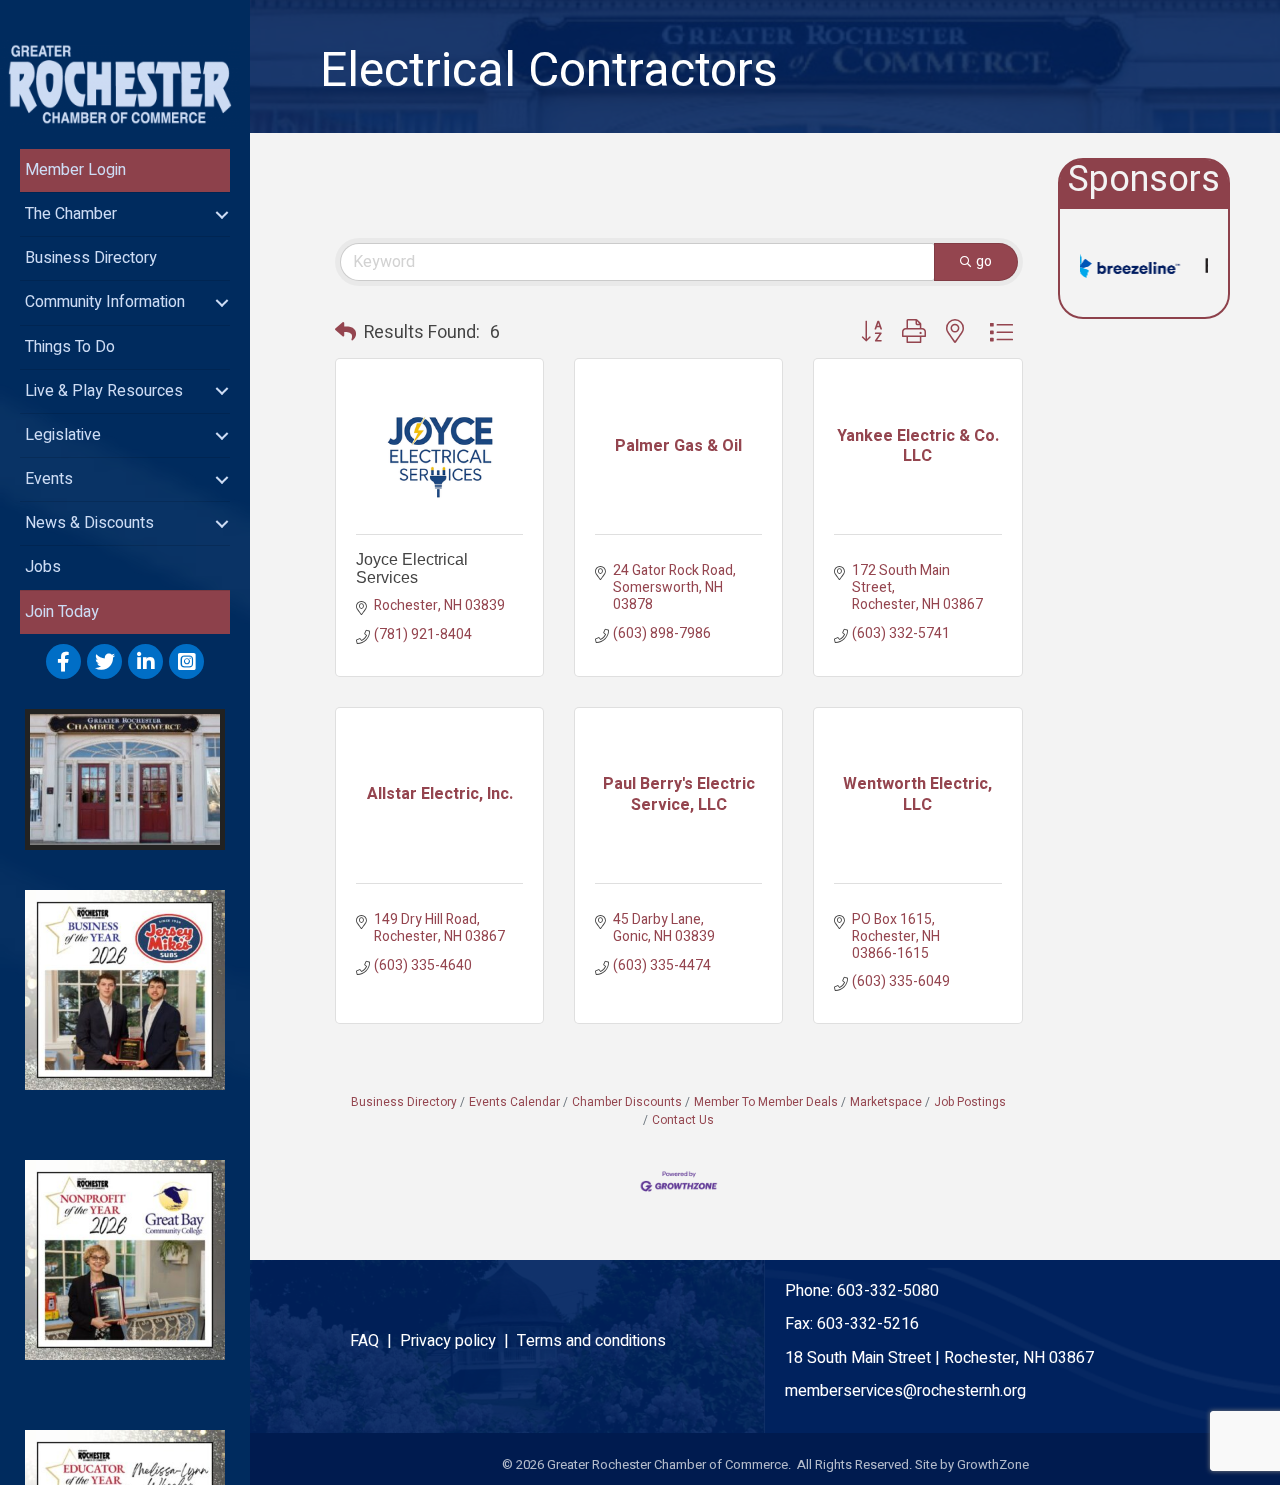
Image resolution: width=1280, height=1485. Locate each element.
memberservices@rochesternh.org (905, 1391)
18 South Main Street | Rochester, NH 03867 (939, 1358)
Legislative (63, 435)
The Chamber (71, 214)
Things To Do (70, 347)
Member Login (75, 170)
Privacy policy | (458, 1341)
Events (49, 479)
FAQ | (375, 1341)
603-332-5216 (868, 1324)
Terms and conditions (591, 1341)
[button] (345, 333)
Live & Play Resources (104, 391)
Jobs (43, 567)
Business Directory (91, 258)
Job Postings (970, 1102)
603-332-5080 (888, 1291)
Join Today (62, 612)
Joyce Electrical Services (412, 568)
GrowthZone (993, 1464)
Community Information (105, 302)
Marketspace (886, 1102)
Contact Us (683, 1120)
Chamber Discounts (627, 1102)
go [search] (984, 261)
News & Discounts (89, 523)
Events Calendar (514, 1102)
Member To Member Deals (766, 1102)
